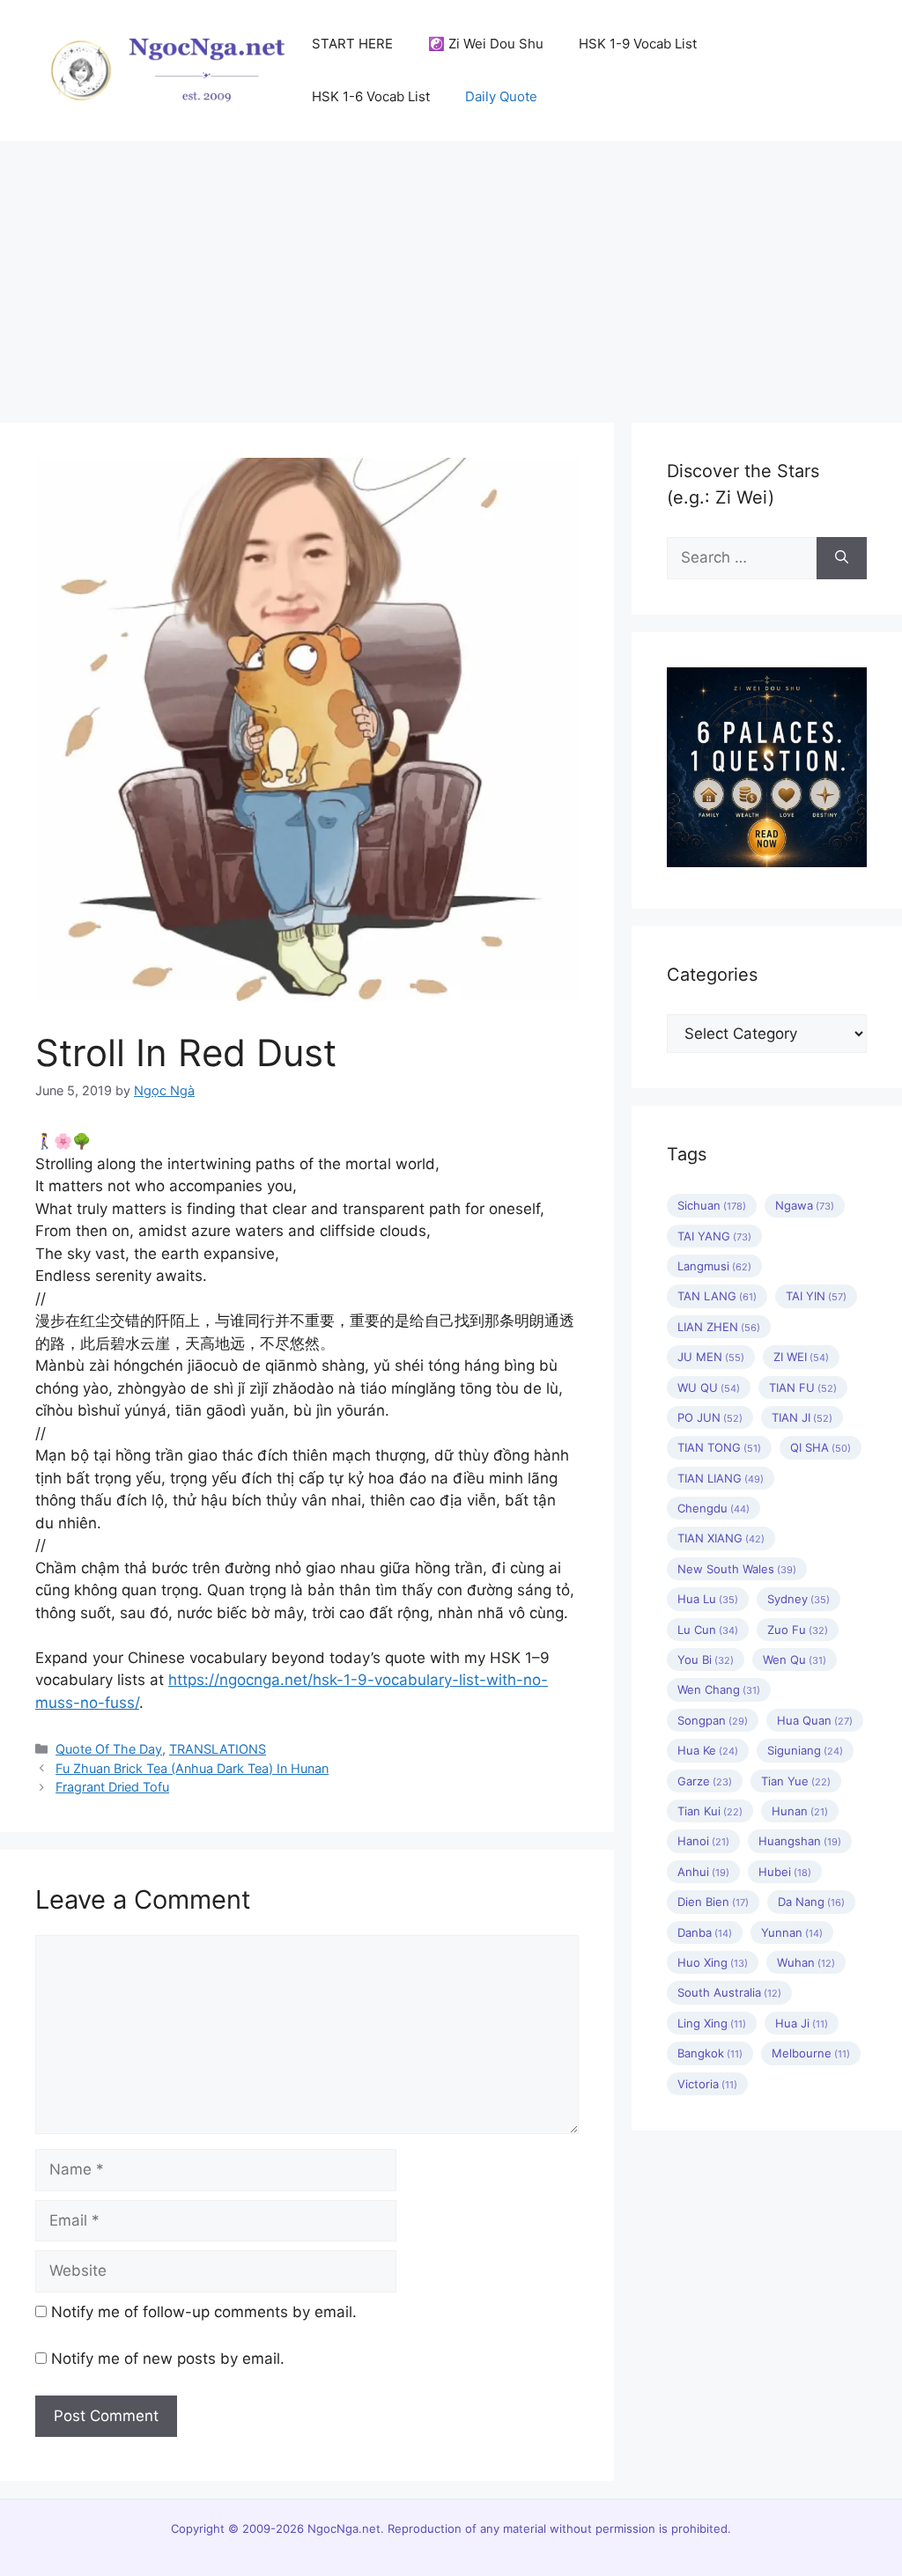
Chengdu (713, 1508)
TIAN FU (803, 1387)
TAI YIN (816, 1296)
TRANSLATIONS (218, 1749)
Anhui (703, 1872)
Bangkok (710, 2053)
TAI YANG (714, 1236)
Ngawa (805, 1205)
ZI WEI (801, 1357)
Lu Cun (708, 1630)
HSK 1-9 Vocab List (638, 44)
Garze (705, 1781)
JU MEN (711, 1357)
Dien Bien (713, 1902)
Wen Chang (719, 1689)
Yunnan (792, 1932)
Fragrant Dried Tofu (112, 1787)
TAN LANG (717, 1296)
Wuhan (806, 1962)
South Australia (729, 1992)
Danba (705, 1932)
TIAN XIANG (721, 1538)
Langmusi (714, 1266)
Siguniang (805, 1750)
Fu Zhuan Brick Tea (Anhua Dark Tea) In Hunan (192, 1768)
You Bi (706, 1660)
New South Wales (737, 1569)
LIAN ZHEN (719, 1327)
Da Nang (811, 1902)
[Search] (842, 558)
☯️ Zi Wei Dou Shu (486, 44)
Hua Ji (802, 2023)
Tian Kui (710, 1811)
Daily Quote (501, 96)
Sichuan (712, 1205)
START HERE (352, 44)
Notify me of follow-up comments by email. (204, 2312)
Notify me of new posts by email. (168, 2359)
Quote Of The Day (109, 1749)
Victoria (707, 2084)
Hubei (785, 1872)
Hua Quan (815, 1720)
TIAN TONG (719, 1447)
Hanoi (703, 1841)
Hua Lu (708, 1599)
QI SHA (821, 1447)
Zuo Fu (798, 1630)
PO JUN (710, 1417)
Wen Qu (795, 1660)
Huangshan (800, 1841)
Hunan (800, 1811)
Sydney (798, 1599)
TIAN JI (802, 1417)
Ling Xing (712, 2023)
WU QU (709, 1387)
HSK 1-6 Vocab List (371, 96)
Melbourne (811, 2053)
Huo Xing (713, 1962)
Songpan (713, 1720)
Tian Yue (796, 1781)
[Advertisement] (451, 273)
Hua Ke (708, 1750)
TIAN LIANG (721, 1478)
